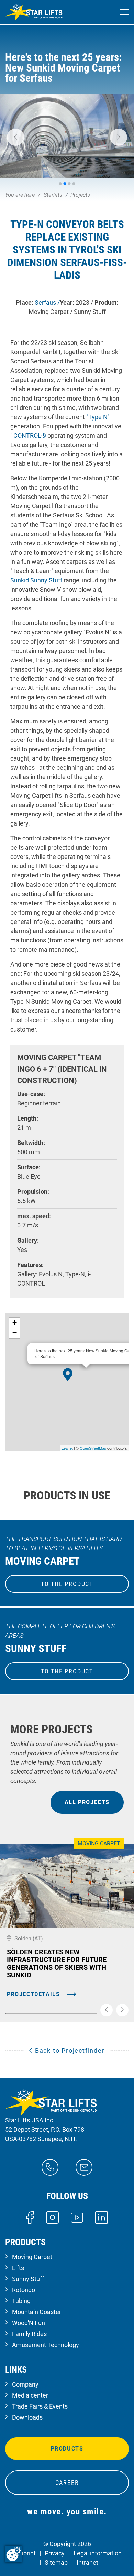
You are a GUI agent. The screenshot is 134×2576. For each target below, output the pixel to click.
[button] (15, 137)
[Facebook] (30, 2217)
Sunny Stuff (28, 2279)
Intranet (87, 2562)
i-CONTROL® (28, 435)
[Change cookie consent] (13, 2554)
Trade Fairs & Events (40, 2406)
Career (67, 2483)
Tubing (21, 2301)
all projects (87, 1802)
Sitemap (56, 2562)
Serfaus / (47, 302)
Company (25, 2384)
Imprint (26, 2553)
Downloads (27, 2417)
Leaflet (67, 1448)
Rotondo (24, 2290)
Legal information (98, 2553)
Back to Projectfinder (69, 2050)
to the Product (67, 1584)
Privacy (55, 2553)
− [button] (15, 1333)
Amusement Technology (46, 2345)
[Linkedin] (102, 2217)
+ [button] (15, 1323)
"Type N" (98, 417)
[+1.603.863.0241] (50, 2167)
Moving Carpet (32, 2257)
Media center (30, 2395)
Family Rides (29, 2334)
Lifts (18, 2268)
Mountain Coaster (37, 2312)
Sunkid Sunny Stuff (36, 580)
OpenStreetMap (93, 1448)
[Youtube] (77, 2217)
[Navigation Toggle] (124, 12)
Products (67, 2449)
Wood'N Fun (29, 2323)
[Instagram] (52, 2217)
